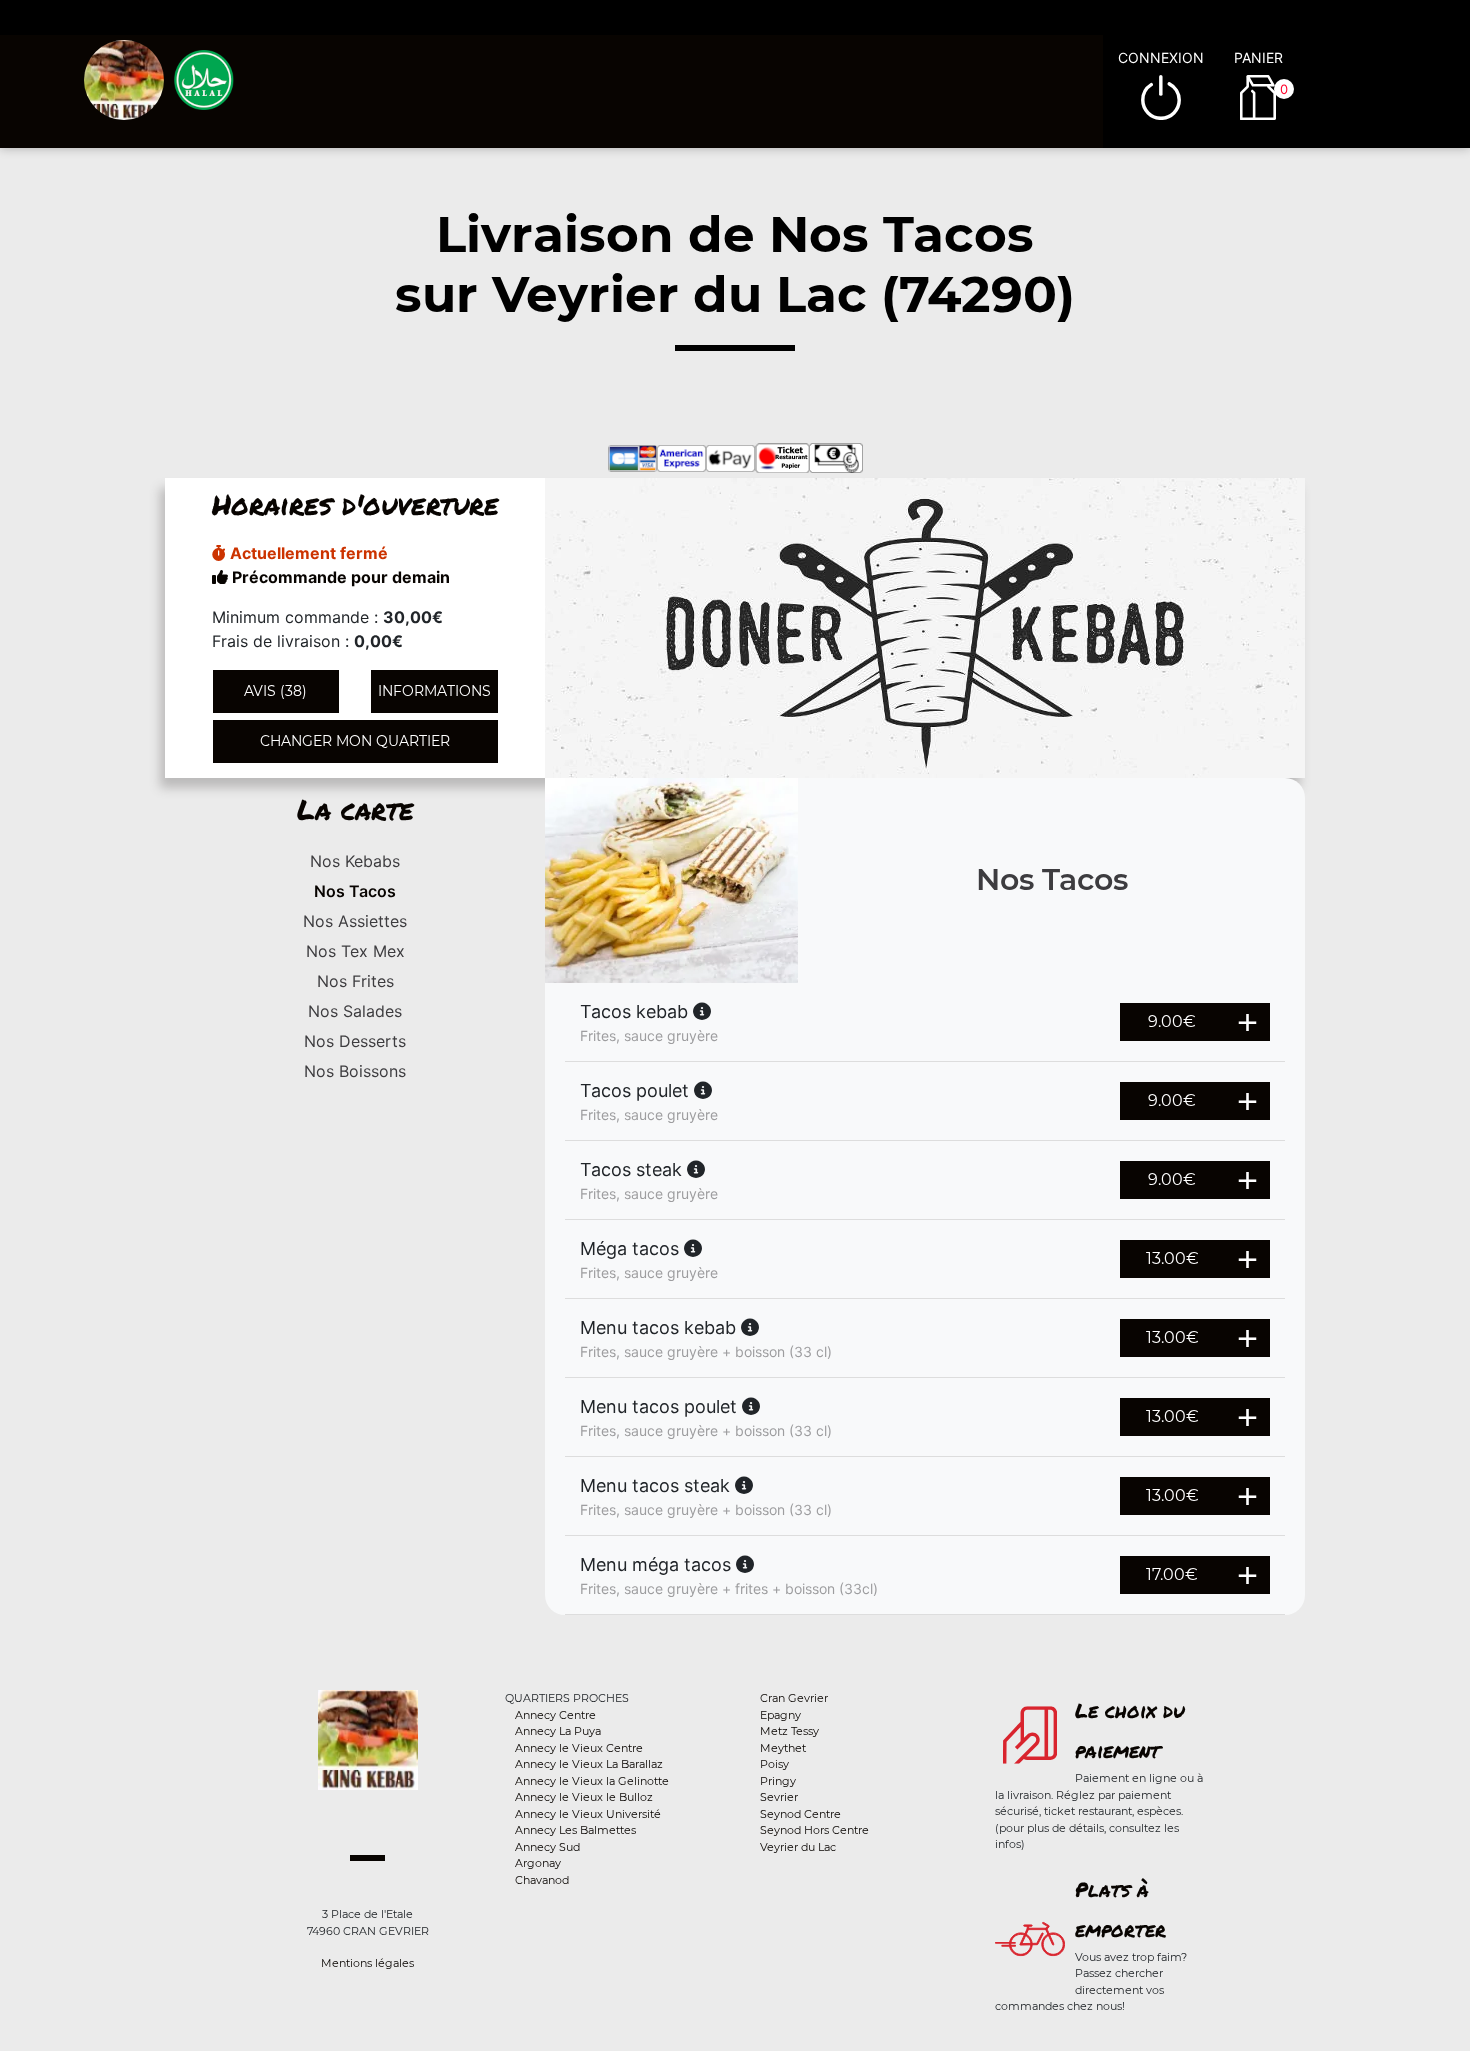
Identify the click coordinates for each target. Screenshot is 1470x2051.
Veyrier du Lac (798, 1847)
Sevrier (779, 1797)
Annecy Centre (555, 1715)
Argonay (538, 1863)
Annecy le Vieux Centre (579, 1748)
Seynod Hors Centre (814, 1830)
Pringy (778, 1781)
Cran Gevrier (794, 1698)
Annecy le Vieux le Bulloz (584, 1797)
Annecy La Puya (558, 1731)
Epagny (780, 1715)
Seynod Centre (800, 1814)
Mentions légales (367, 1963)
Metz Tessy (789, 1731)
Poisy (774, 1764)
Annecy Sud (547, 1847)
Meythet (783, 1748)
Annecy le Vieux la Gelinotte (592, 1781)
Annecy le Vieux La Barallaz (589, 1764)
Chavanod (542, 1880)
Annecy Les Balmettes (575, 1830)
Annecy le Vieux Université (588, 1814)
